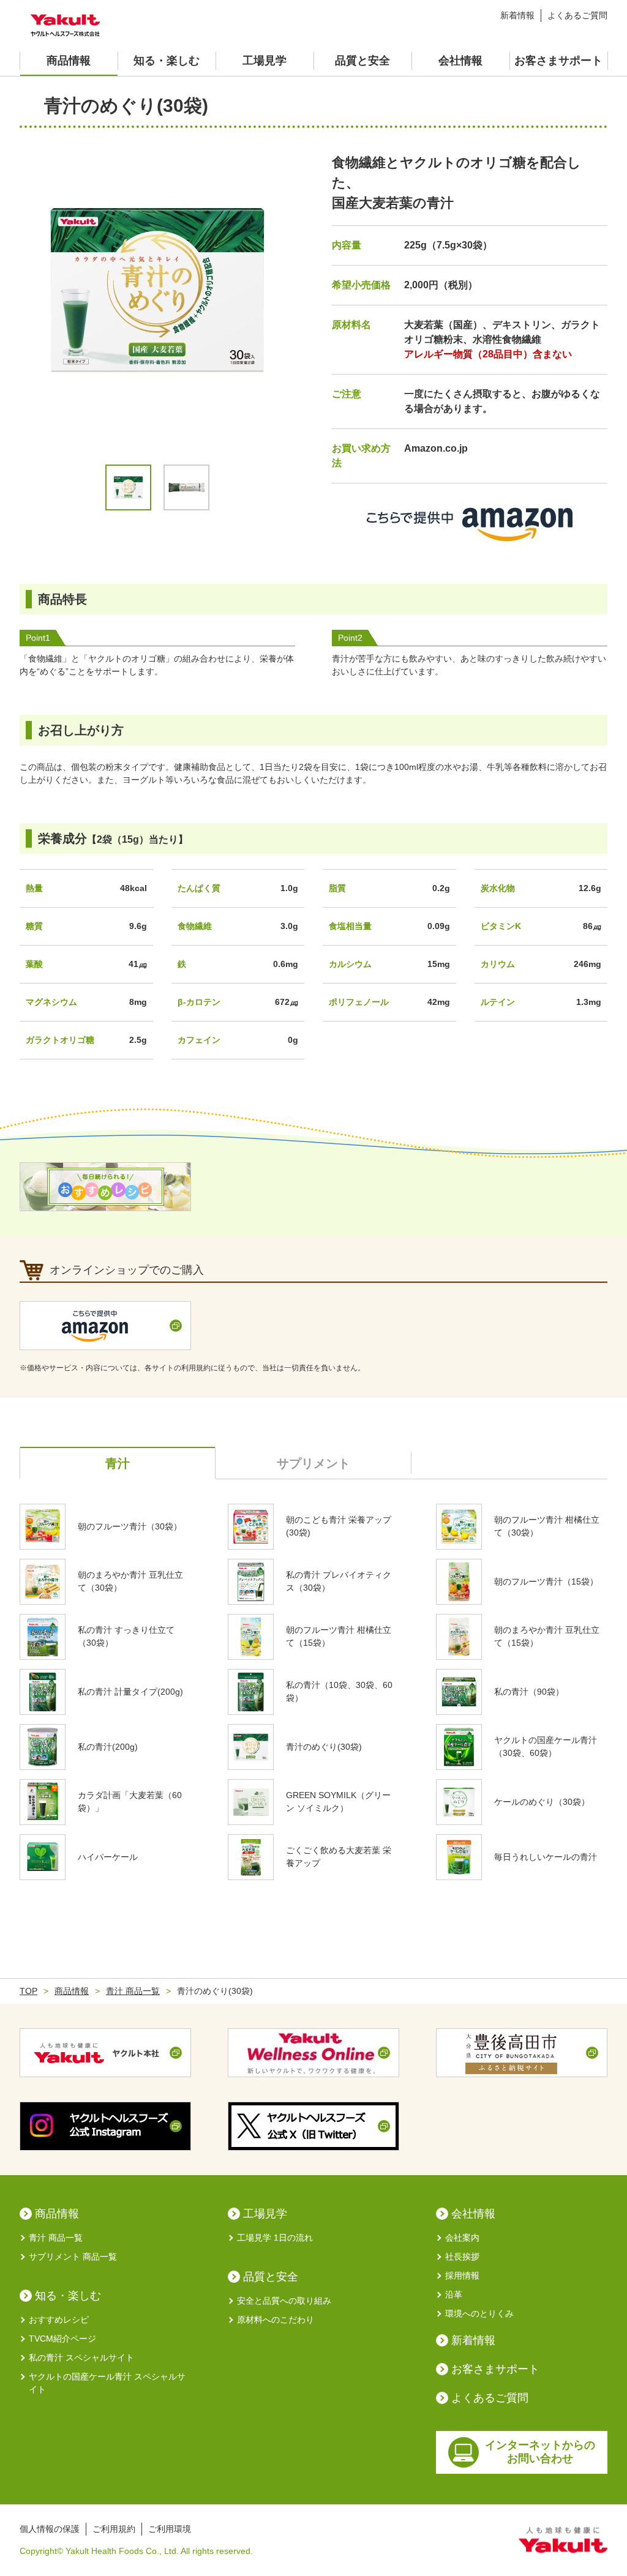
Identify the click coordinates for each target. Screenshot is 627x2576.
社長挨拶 (462, 2257)
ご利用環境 (170, 2529)
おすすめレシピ (59, 2320)
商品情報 (69, 61)
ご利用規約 (114, 2529)
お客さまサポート (558, 61)
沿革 (454, 2294)
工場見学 (265, 61)
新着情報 (517, 15)
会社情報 (460, 61)
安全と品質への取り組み (284, 2301)
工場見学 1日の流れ (275, 2238)
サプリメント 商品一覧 (73, 2257)
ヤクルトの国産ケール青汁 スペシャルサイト (107, 2383)
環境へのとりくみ (479, 2313)
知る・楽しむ (167, 61)
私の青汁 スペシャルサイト (81, 2358)
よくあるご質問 (577, 15)
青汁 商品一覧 (133, 1991)
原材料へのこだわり (276, 2320)
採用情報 (462, 2275)
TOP (28, 1991)
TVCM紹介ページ (62, 2339)
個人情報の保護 (50, 2529)
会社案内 (462, 2238)
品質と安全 (362, 61)
